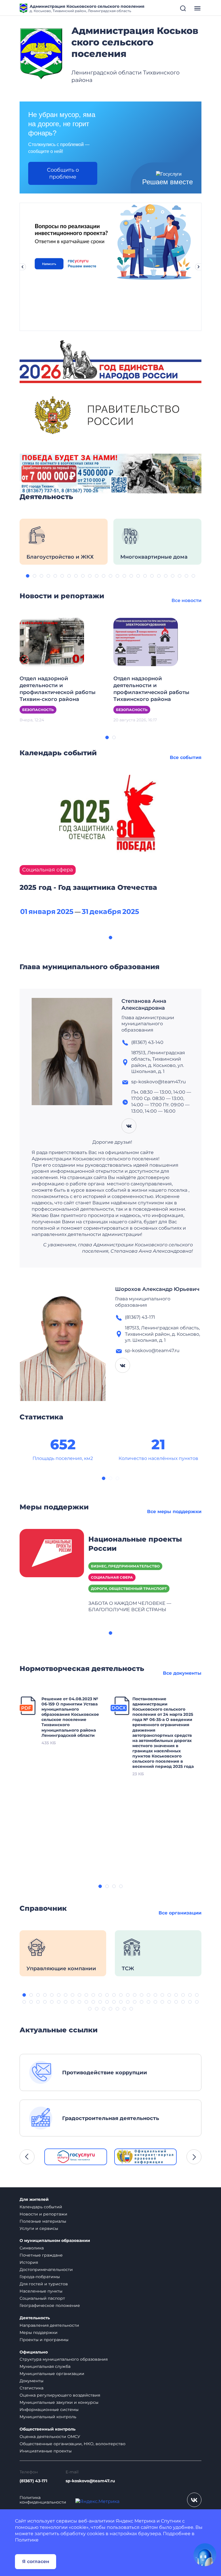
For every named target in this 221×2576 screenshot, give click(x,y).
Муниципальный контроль (48, 2417)
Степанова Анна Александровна (144, 1005)
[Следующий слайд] (199, 267)
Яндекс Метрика (136, 2521)
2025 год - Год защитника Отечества (88, 887)
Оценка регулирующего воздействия (60, 2395)
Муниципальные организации (52, 2374)
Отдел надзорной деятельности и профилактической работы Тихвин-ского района (58, 689)
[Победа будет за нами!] (110, 473)
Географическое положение (50, 2305)
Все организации (180, 1913)
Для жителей (34, 2200)
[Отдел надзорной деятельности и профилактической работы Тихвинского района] (146, 642)
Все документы (182, 1673)
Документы (32, 2381)
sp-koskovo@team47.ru (90, 2481)
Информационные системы (49, 2410)
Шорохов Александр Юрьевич (157, 1289)
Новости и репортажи (43, 2214)
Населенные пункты (41, 2291)
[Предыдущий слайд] (22, 267)
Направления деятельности (49, 2325)
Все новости (186, 600)
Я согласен (36, 2561)
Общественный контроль (47, 2429)
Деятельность (35, 2318)
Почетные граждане (41, 2255)
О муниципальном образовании (55, 2241)
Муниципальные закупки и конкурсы (59, 2402)
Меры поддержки (39, 2332)
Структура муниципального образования (64, 2359)
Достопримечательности (46, 2270)
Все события (186, 757)
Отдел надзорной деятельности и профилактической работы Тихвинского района (151, 689)
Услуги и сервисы (39, 2228)
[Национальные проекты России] (52, 1553)
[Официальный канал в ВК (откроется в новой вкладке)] (194, 2500)
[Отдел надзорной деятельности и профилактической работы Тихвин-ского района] (52, 642)
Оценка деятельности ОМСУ (50, 2437)
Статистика (32, 2388)
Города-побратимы (40, 2277)
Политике (27, 2540)
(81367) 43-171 (33, 2481)
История (29, 2262)
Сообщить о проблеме (63, 173)
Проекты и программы (44, 2340)
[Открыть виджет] (205, 2555)
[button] (28, 576)
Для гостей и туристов (44, 2284)
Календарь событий (41, 2207)
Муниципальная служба (45, 2366)
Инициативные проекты (46, 2451)
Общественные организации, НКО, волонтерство (73, 2444)
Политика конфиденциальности (43, 2500)
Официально (34, 2352)
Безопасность (38, 710)
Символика (32, 2248)
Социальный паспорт (42, 2298)
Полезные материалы (43, 2221)
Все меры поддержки (174, 1512)
